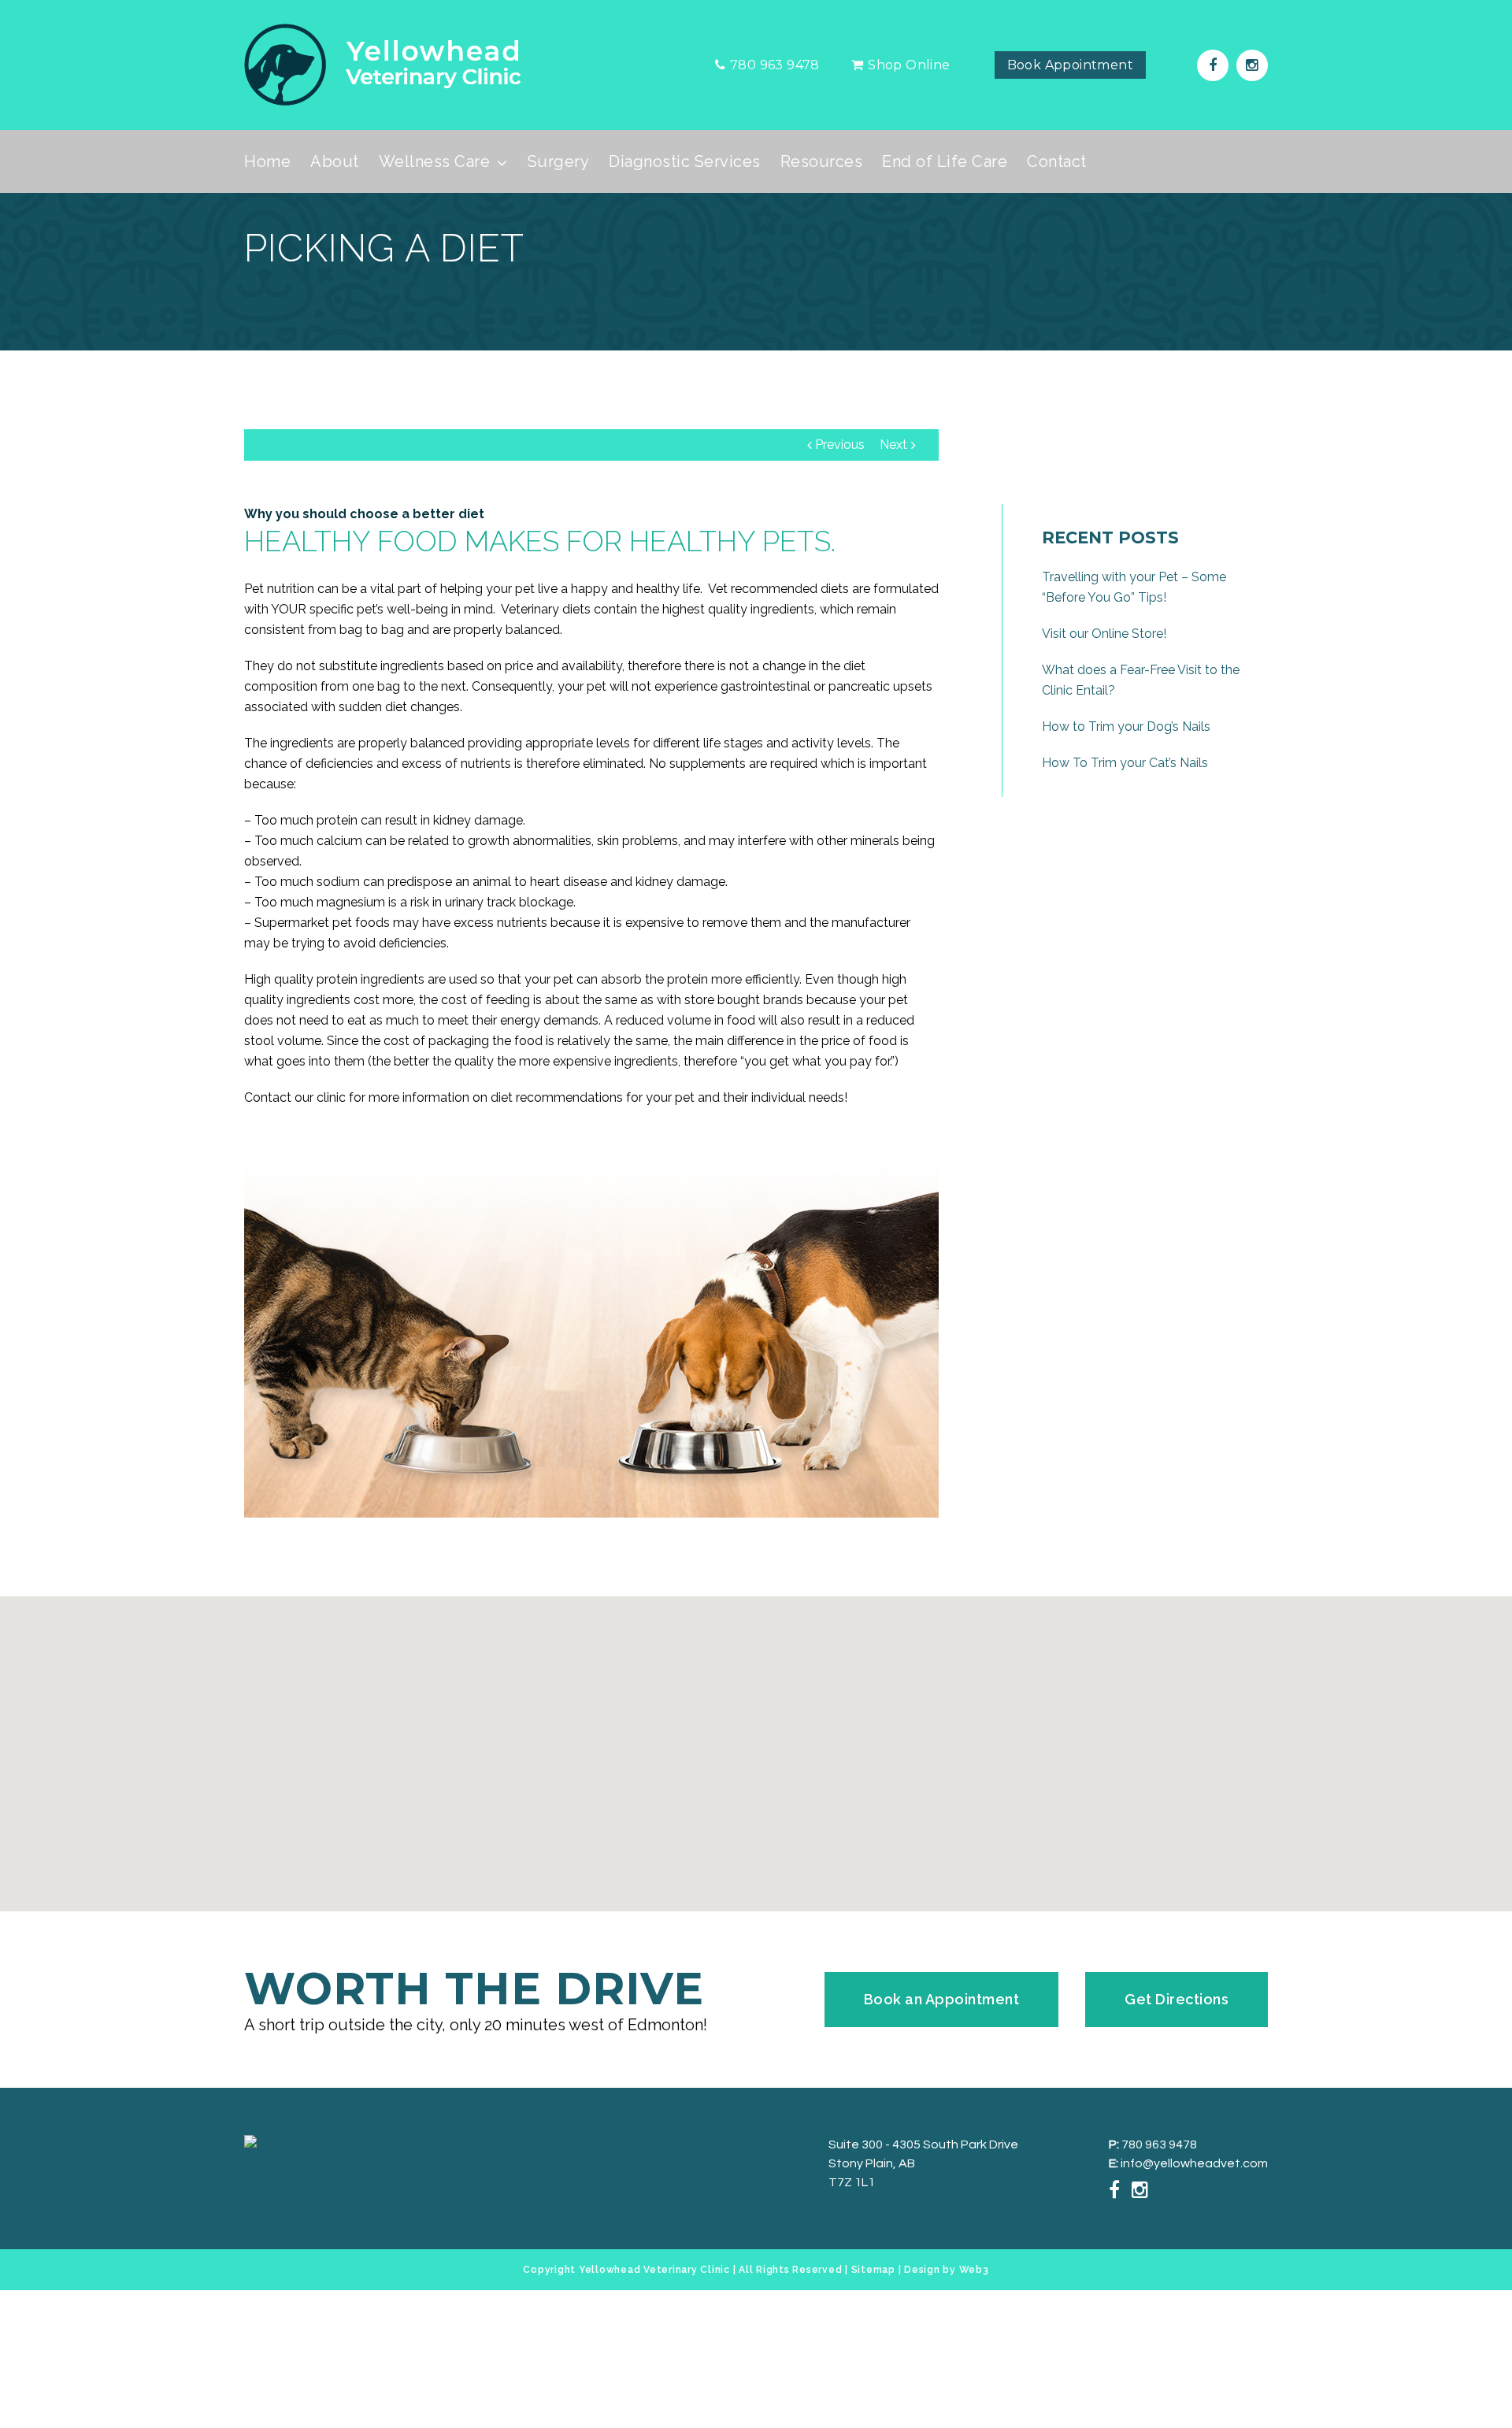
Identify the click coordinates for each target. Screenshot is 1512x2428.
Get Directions (1177, 1999)
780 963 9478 (1158, 2144)
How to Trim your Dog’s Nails (1126, 727)
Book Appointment (1070, 65)
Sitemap (873, 2270)
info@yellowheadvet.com (1193, 2163)
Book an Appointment (942, 1999)
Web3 (974, 2270)
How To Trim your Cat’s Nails (1125, 763)
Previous (840, 445)
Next (893, 445)
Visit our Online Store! (1104, 634)
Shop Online (909, 65)
